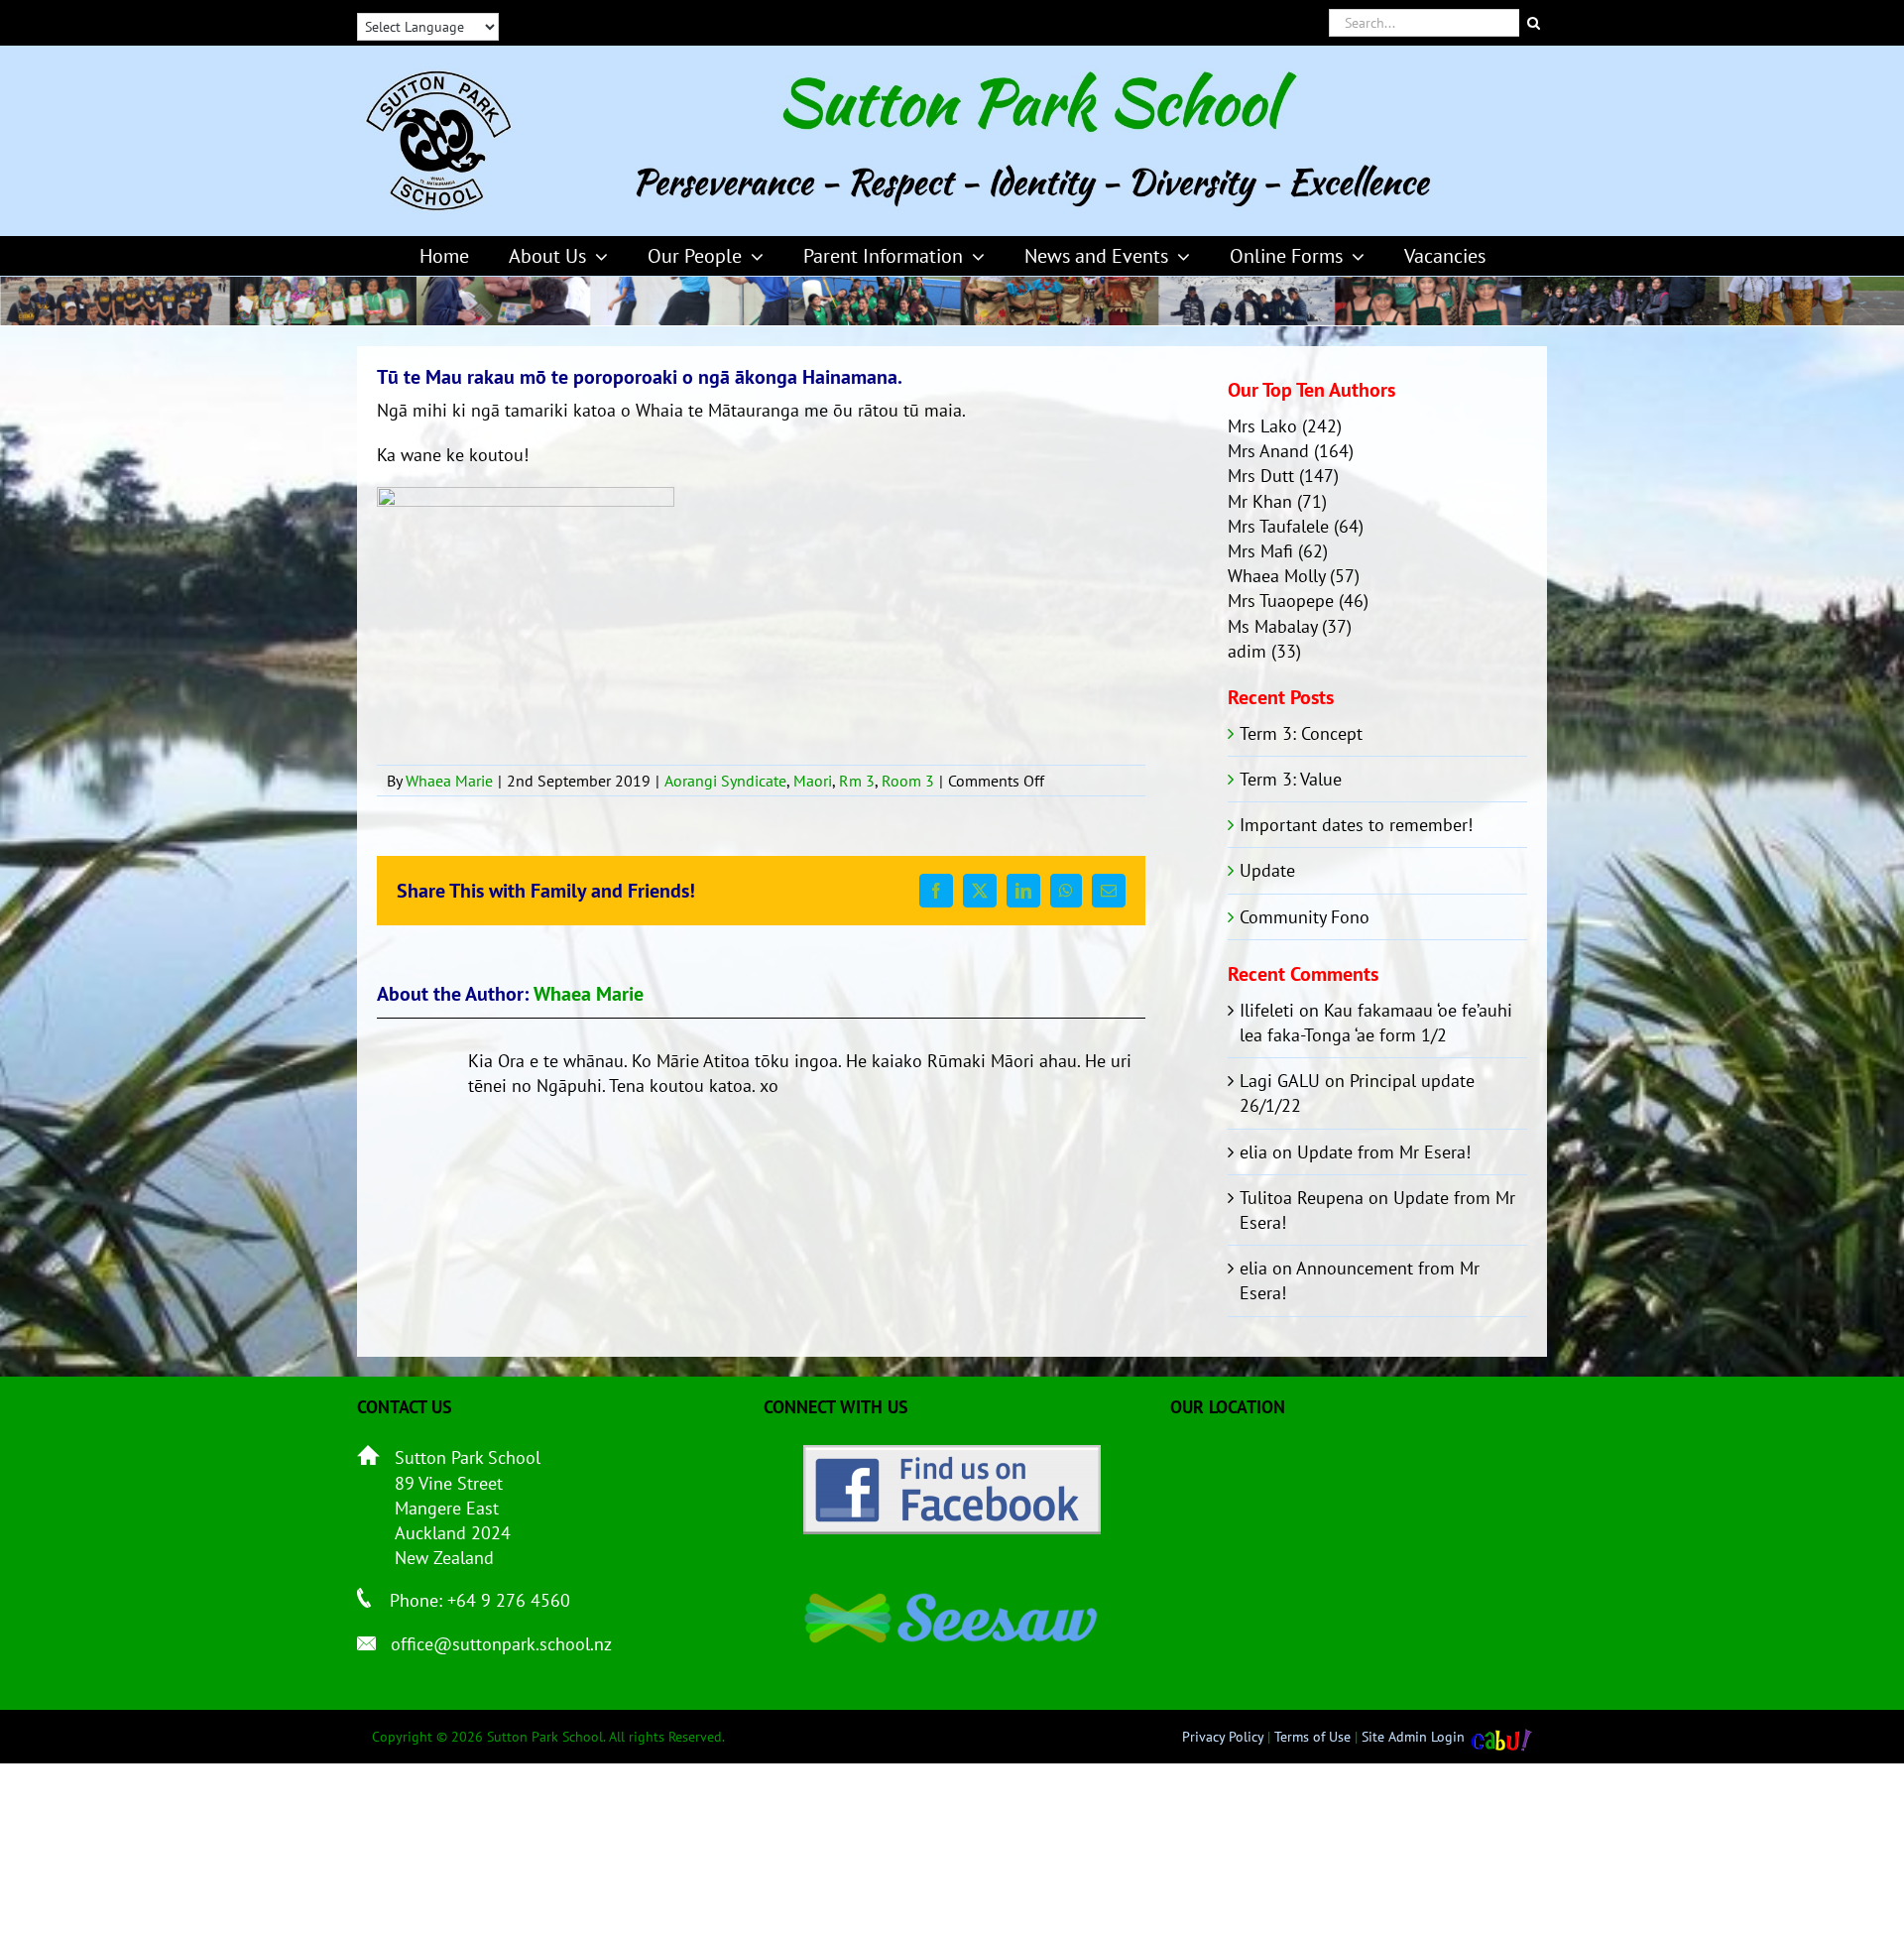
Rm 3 (857, 781)
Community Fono (1305, 917)
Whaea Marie (449, 781)
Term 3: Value (1291, 779)
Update (1267, 870)
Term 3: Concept (1301, 733)
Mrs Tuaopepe (1281, 601)
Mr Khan (1260, 501)
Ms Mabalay (1272, 626)
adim (1247, 651)
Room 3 (908, 781)
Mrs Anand (1268, 451)
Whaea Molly (1276, 576)
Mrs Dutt (1261, 476)
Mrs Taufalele (1278, 526)
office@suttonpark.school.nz (501, 1644)
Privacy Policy (1223, 1737)
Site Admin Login (1413, 1737)
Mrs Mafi (1260, 551)
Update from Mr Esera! (1384, 1152)
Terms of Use (1312, 1737)
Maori (813, 781)
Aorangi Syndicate (725, 781)
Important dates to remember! (1356, 825)
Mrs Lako (1262, 426)
